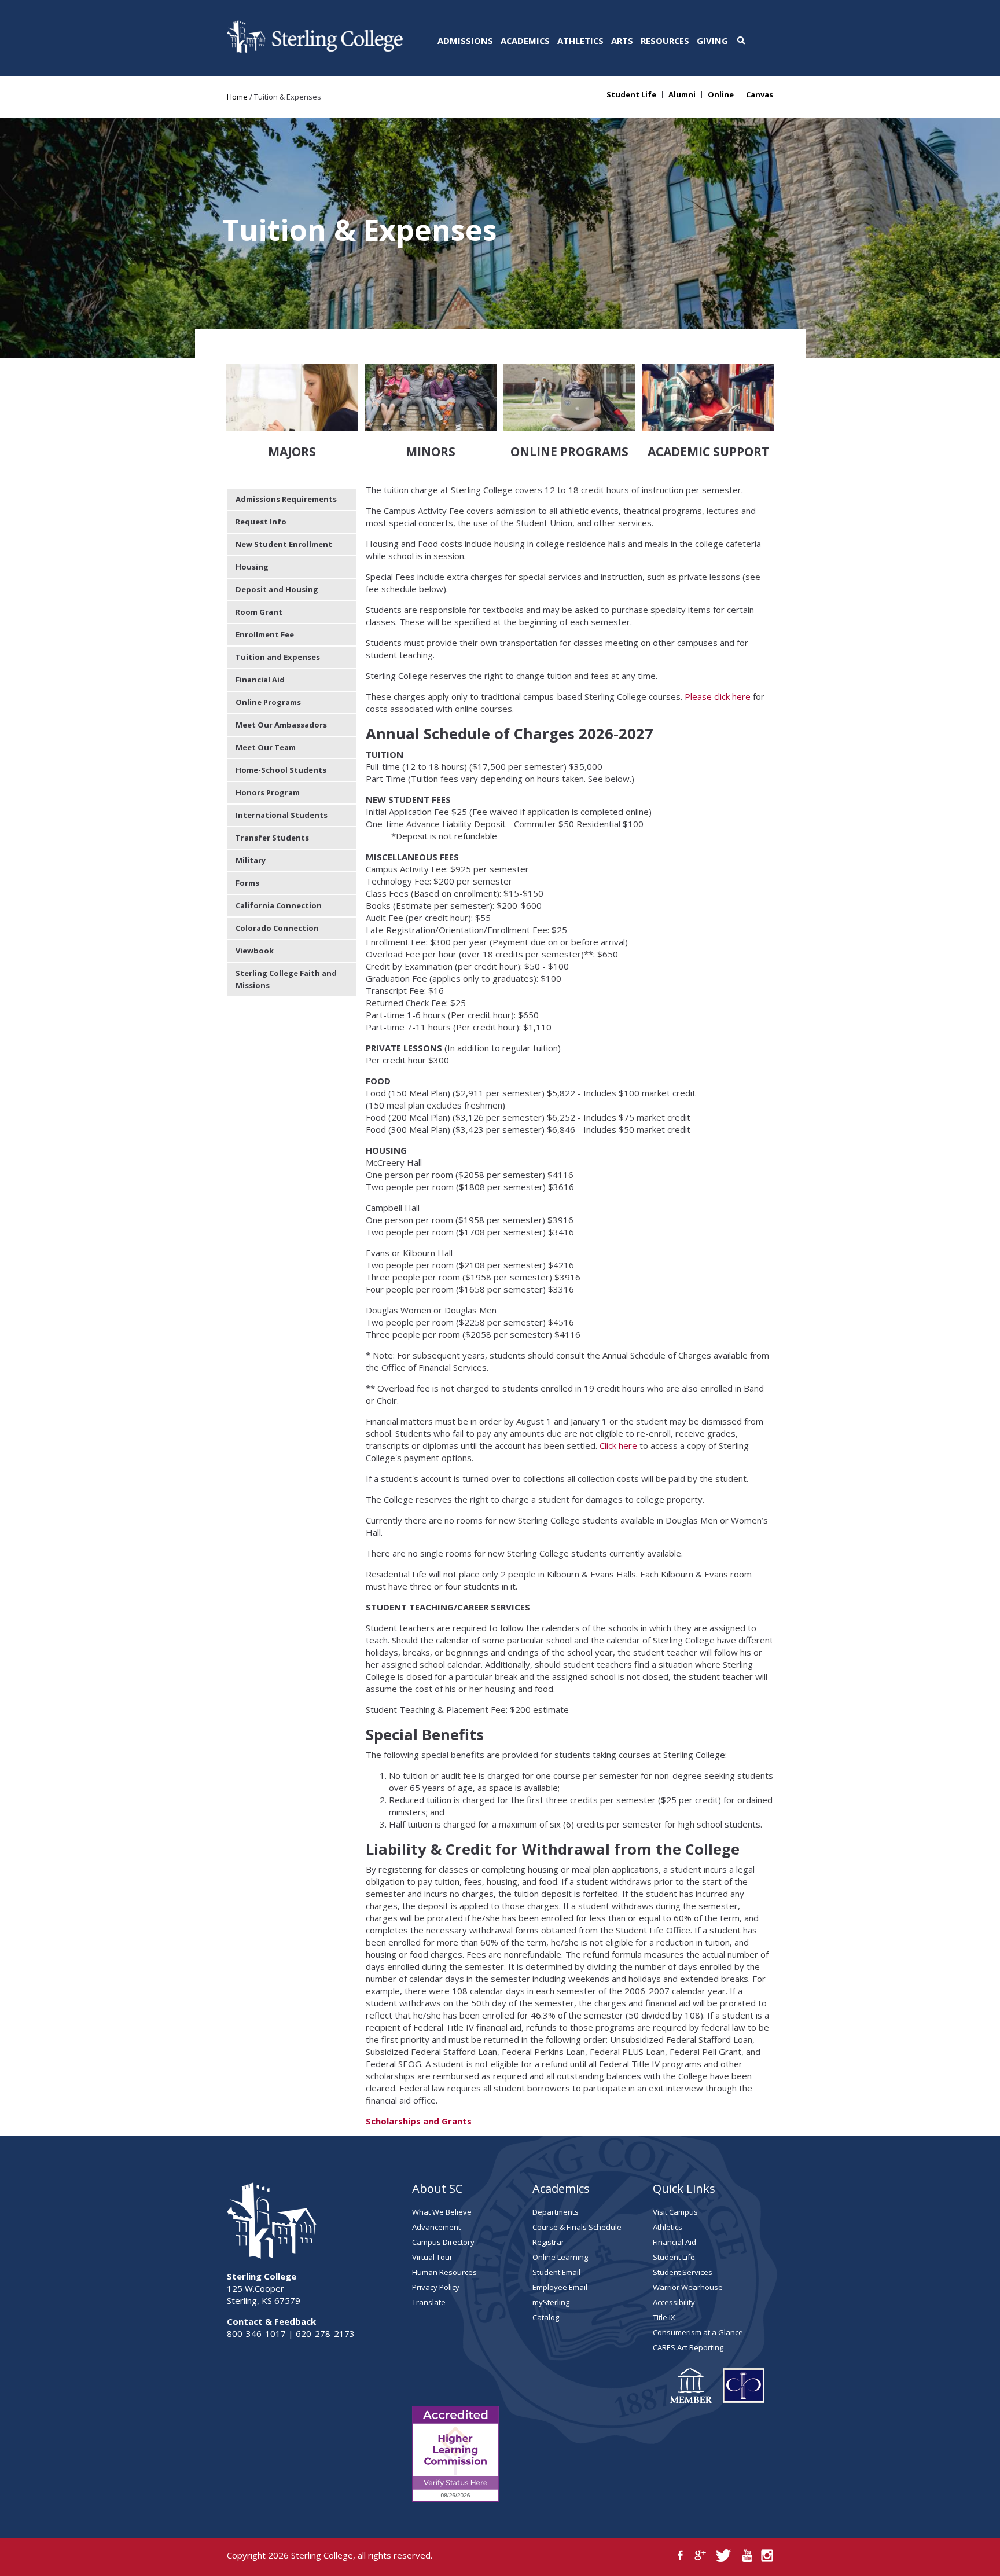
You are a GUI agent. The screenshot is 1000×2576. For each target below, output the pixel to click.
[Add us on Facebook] (680, 2555)
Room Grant (259, 612)
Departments (556, 2212)
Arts (622, 41)
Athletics (580, 41)
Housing (252, 567)
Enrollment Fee (265, 634)
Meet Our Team (266, 747)
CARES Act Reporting (688, 2347)
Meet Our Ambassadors (281, 725)
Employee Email (560, 2287)
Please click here (718, 696)
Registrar (548, 2242)
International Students (282, 815)
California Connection (279, 905)
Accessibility (674, 2302)
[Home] (315, 50)
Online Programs (268, 702)
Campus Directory (443, 2242)
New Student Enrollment (284, 544)
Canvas (760, 95)
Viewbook (255, 951)
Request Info (261, 522)
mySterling (551, 2302)
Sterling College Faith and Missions (286, 979)
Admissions (465, 41)
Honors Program (268, 792)
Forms (247, 883)
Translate (429, 2302)
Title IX (664, 2317)
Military (251, 860)
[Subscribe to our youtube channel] (747, 2555)
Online (721, 95)
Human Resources (444, 2272)
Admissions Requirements (286, 499)
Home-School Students (281, 770)
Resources (665, 41)
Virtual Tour (432, 2257)
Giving (712, 41)
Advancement (436, 2227)
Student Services (683, 2272)
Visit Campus (675, 2212)
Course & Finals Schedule (577, 2227)
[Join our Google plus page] (701, 2555)
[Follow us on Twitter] (724, 2555)
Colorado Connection (277, 928)
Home (237, 97)
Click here (618, 1445)
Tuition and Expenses (278, 657)
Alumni (682, 95)
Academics (525, 41)
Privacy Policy (436, 2287)
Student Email (556, 2272)
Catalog (546, 2317)
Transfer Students (272, 838)
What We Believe (442, 2212)
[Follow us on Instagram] (767, 2555)
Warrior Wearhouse (688, 2287)
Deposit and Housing (277, 589)
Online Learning (560, 2257)
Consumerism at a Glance (698, 2332)
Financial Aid (260, 680)
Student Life (631, 95)
